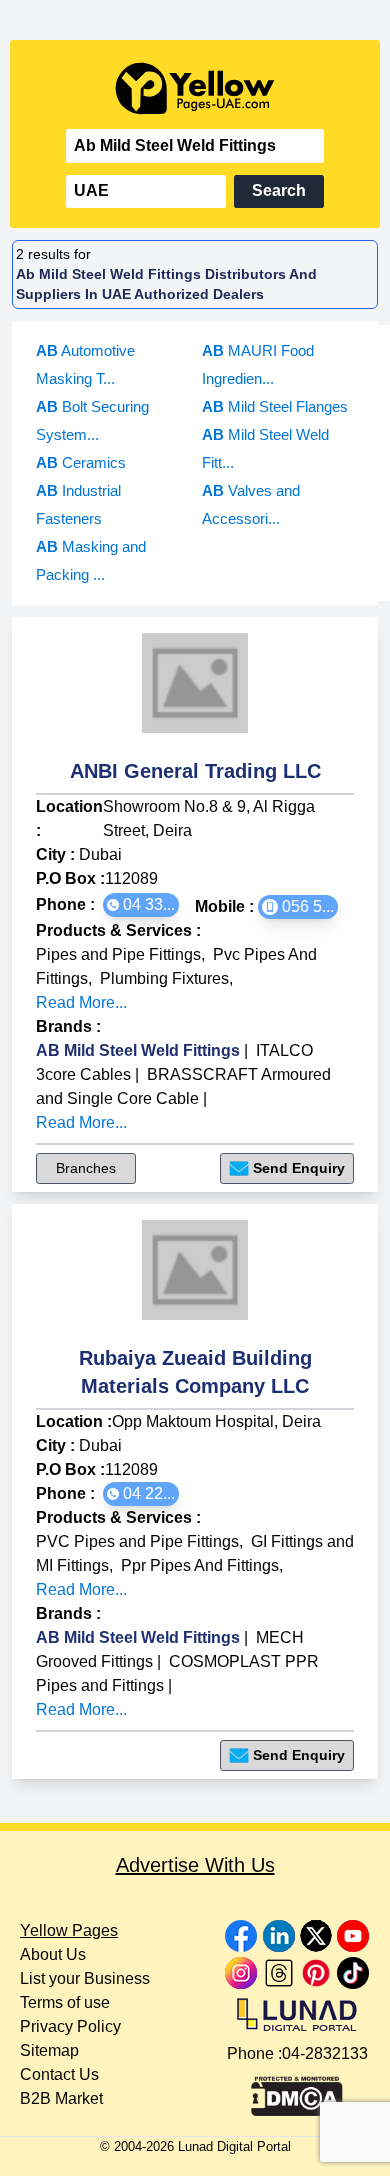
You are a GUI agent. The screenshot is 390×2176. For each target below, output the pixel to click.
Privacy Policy (70, 2026)
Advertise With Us (195, 1865)
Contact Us (59, 2074)
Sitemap (49, 2050)
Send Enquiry (299, 1168)
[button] (141, 905)
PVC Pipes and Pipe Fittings (137, 1541)
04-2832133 (325, 2053)
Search (279, 190)
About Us (53, 1954)
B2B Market (61, 2098)
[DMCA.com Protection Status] (297, 2091)
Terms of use (65, 2002)
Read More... (81, 1002)
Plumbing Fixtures (164, 978)
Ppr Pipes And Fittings (200, 1565)
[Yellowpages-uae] (195, 88)
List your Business (85, 1978)
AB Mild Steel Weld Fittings (138, 1050)
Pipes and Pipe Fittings (118, 954)
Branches (86, 1168)
